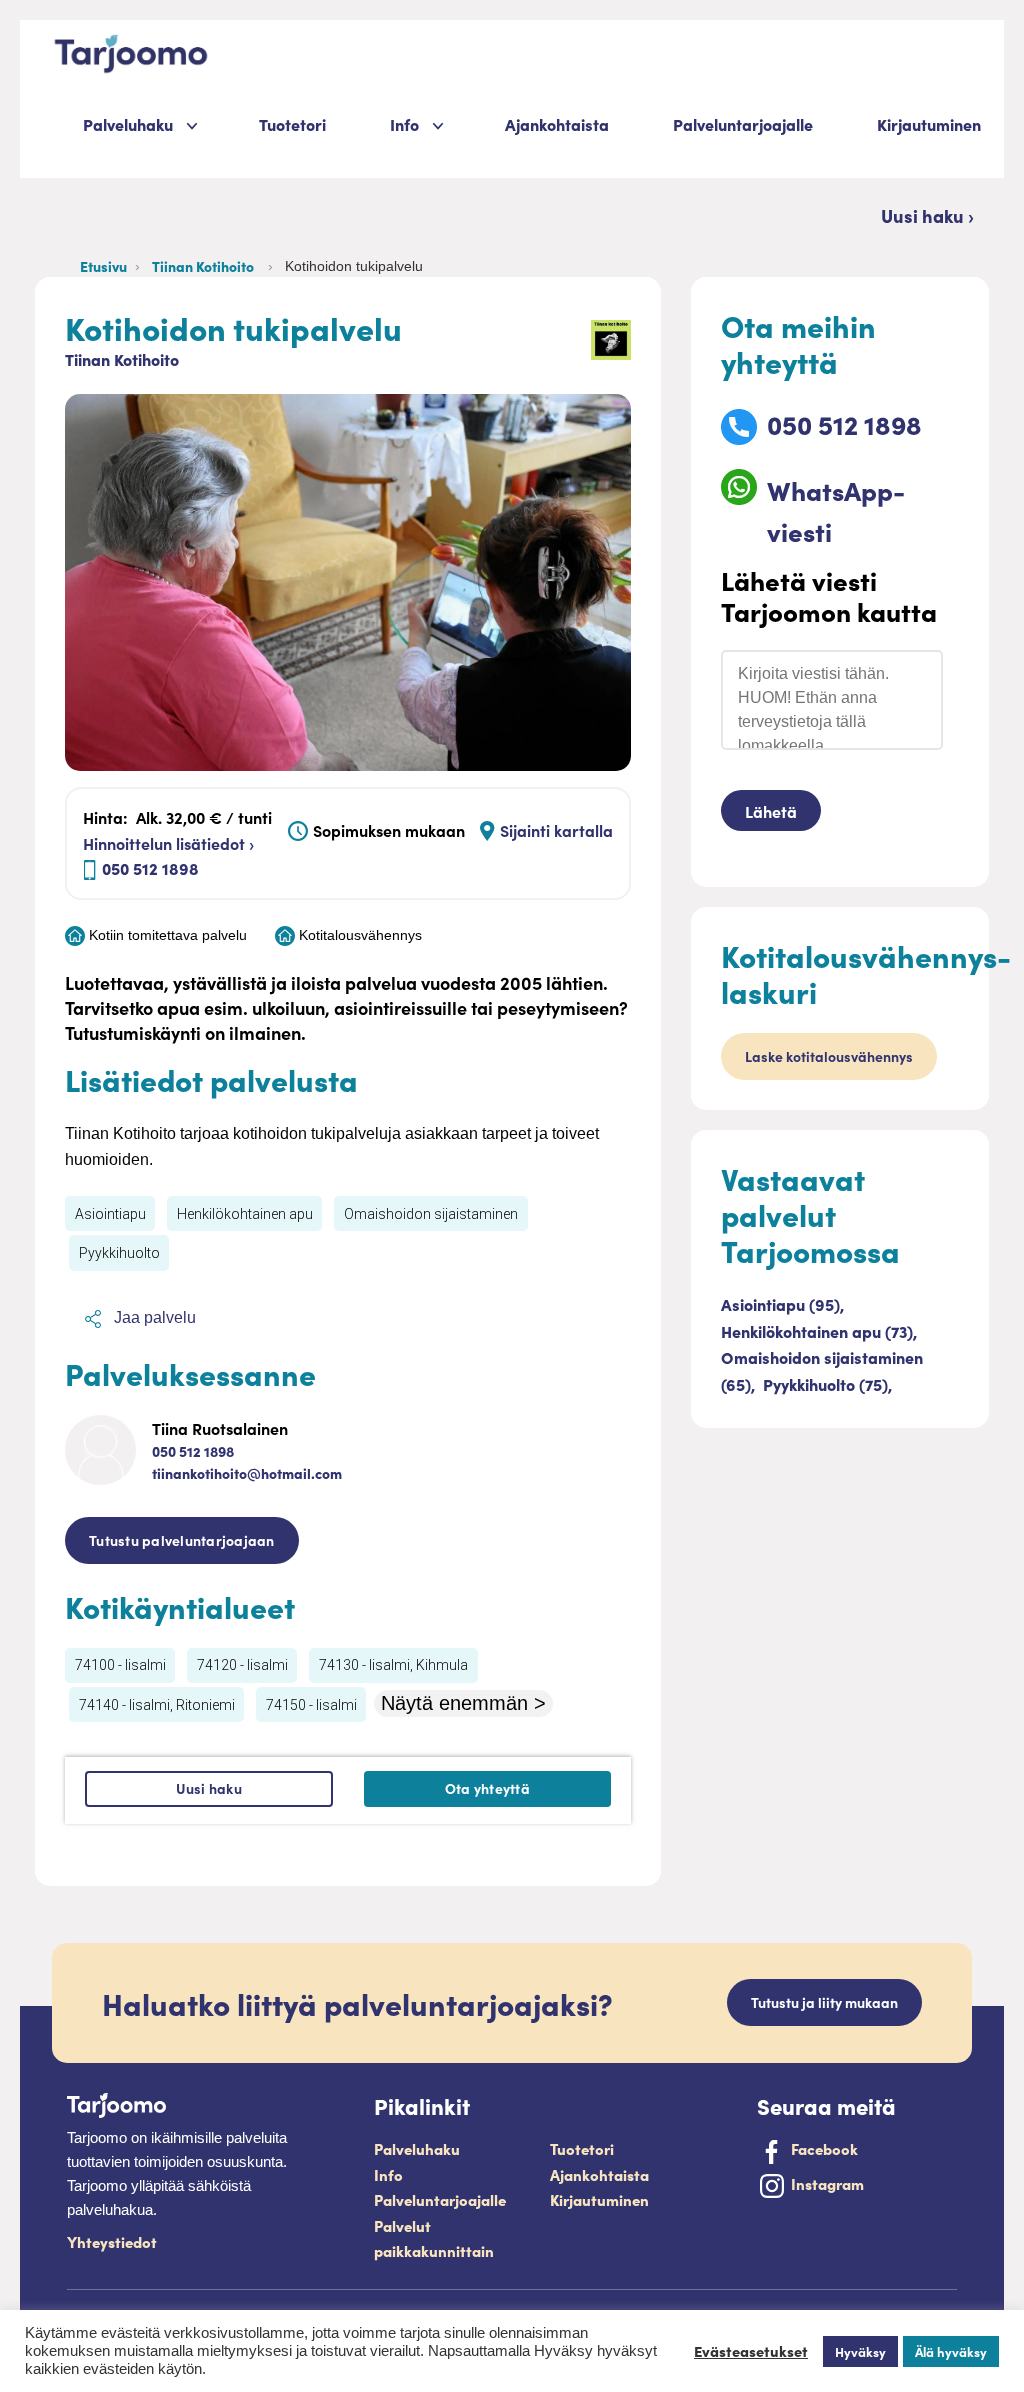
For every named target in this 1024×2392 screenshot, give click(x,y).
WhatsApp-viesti (836, 510)
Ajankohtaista (557, 124)
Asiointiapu (110, 1214)
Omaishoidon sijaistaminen (431, 1214)
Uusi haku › (927, 215)
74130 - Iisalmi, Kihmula (393, 1665)
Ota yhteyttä (487, 1788)
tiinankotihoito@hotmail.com (247, 1473)
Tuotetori (292, 124)
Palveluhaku (128, 124)
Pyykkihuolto (119, 1253)
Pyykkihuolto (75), (827, 1384)
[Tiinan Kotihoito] (611, 340)
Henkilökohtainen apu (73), (819, 1331)
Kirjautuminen (929, 124)
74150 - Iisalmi (311, 1705)
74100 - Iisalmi (120, 1665)
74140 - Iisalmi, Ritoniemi (157, 1705)
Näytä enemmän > (463, 1703)
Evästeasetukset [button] (751, 2351)
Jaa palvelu (153, 1317)
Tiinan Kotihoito (206, 266)
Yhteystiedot (112, 2241)
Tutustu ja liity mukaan (824, 2002)
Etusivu (103, 266)
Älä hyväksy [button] (951, 2351)
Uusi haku (209, 1788)
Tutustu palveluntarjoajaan (182, 1540)
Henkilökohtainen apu (245, 1214)
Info (388, 2174)
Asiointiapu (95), (782, 1304)
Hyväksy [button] (860, 2351)
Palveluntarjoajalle (743, 124)
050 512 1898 (150, 868)
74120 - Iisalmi (242, 1665)
